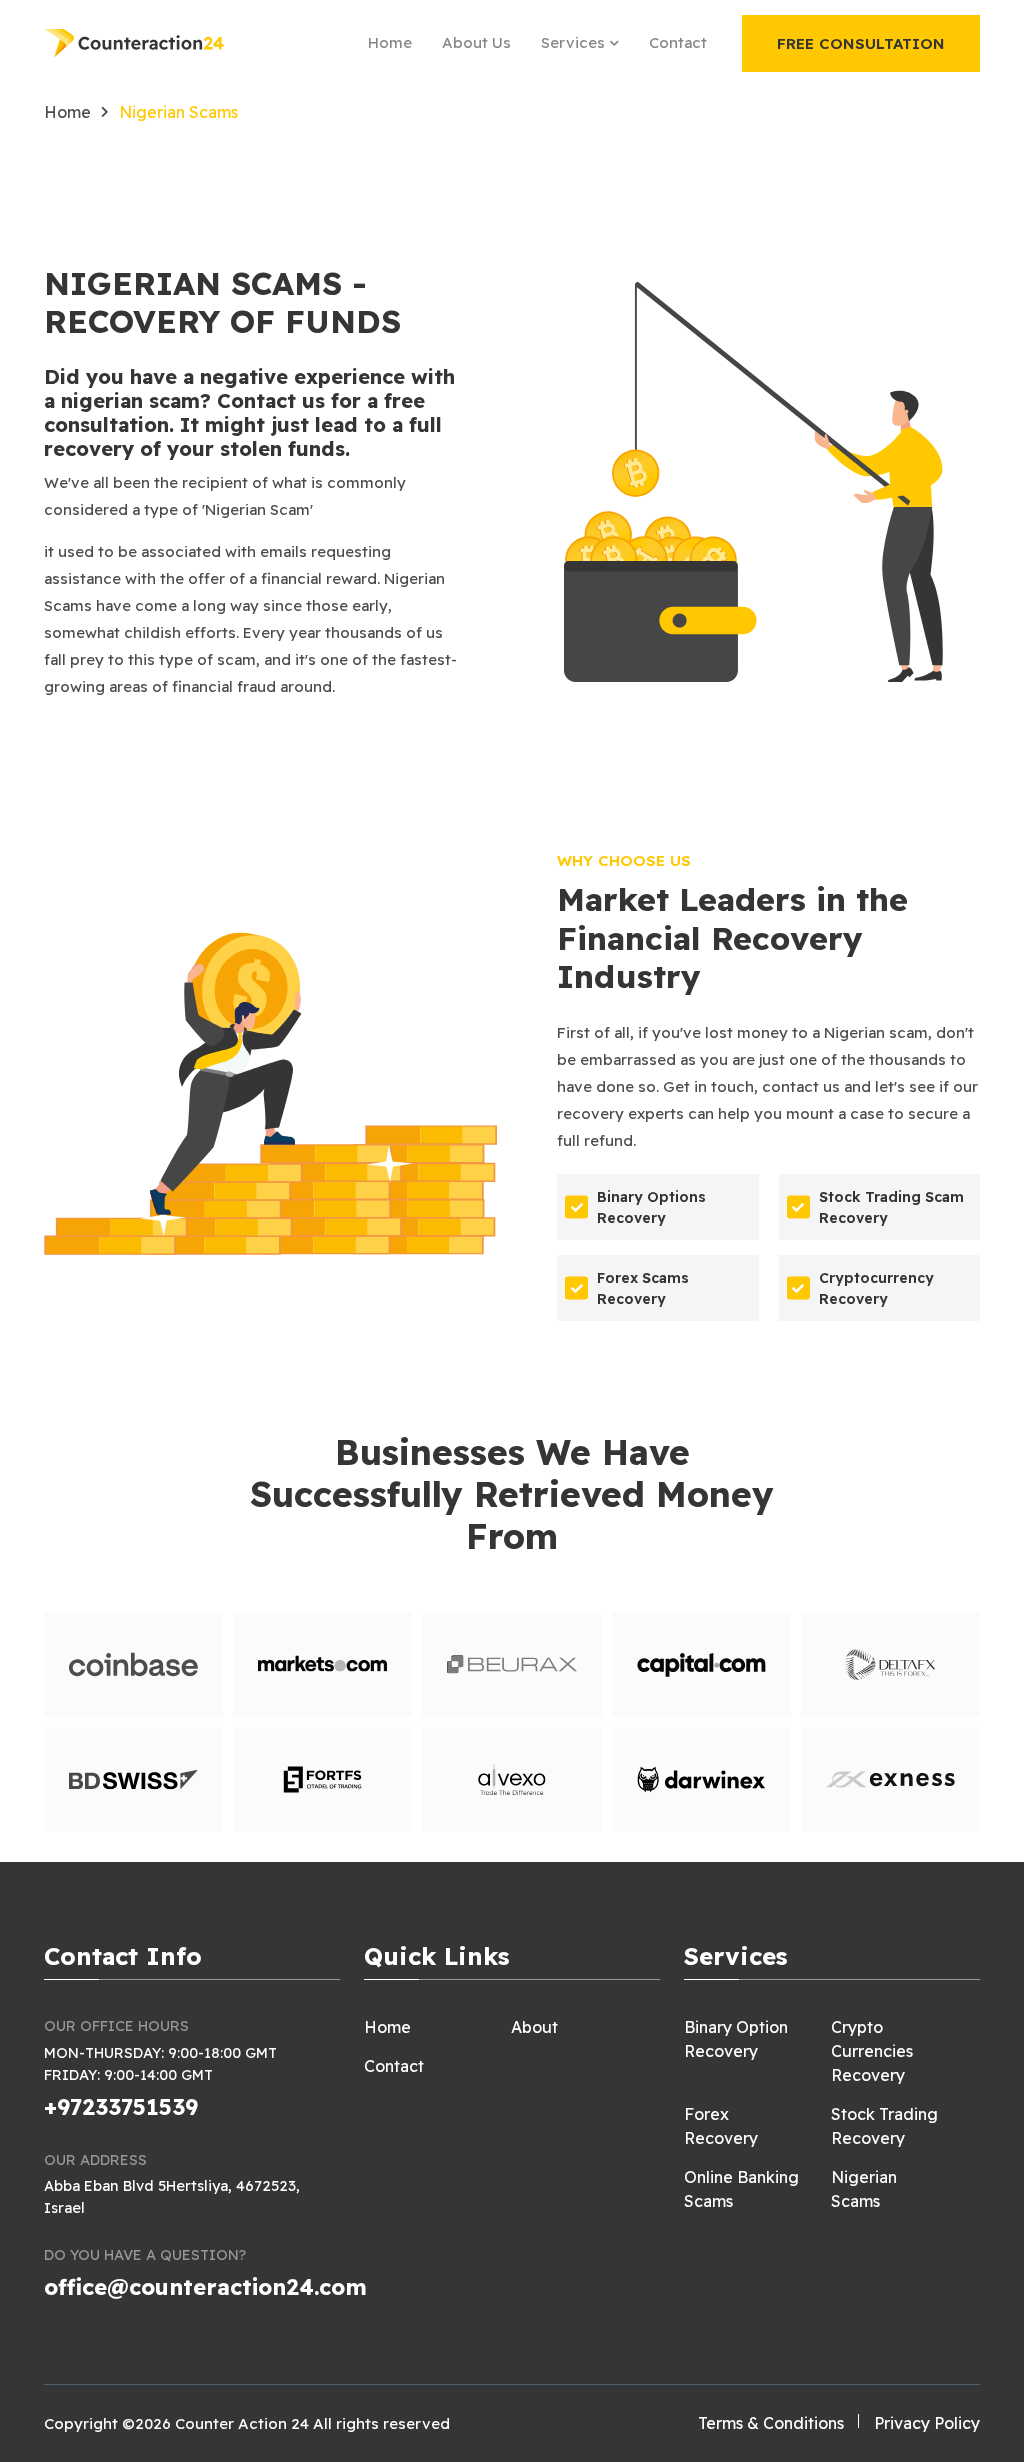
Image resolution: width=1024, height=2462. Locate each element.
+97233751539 (121, 2107)
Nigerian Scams (864, 2189)
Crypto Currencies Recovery (872, 2051)
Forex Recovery (721, 2126)
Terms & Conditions (771, 2423)
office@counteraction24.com (205, 2287)
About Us (476, 42)
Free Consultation (861, 43)
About (534, 2027)
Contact (678, 42)
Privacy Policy (927, 2423)
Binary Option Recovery (736, 2039)
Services (575, 42)
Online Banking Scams (741, 2189)
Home (390, 42)
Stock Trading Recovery (884, 2126)
